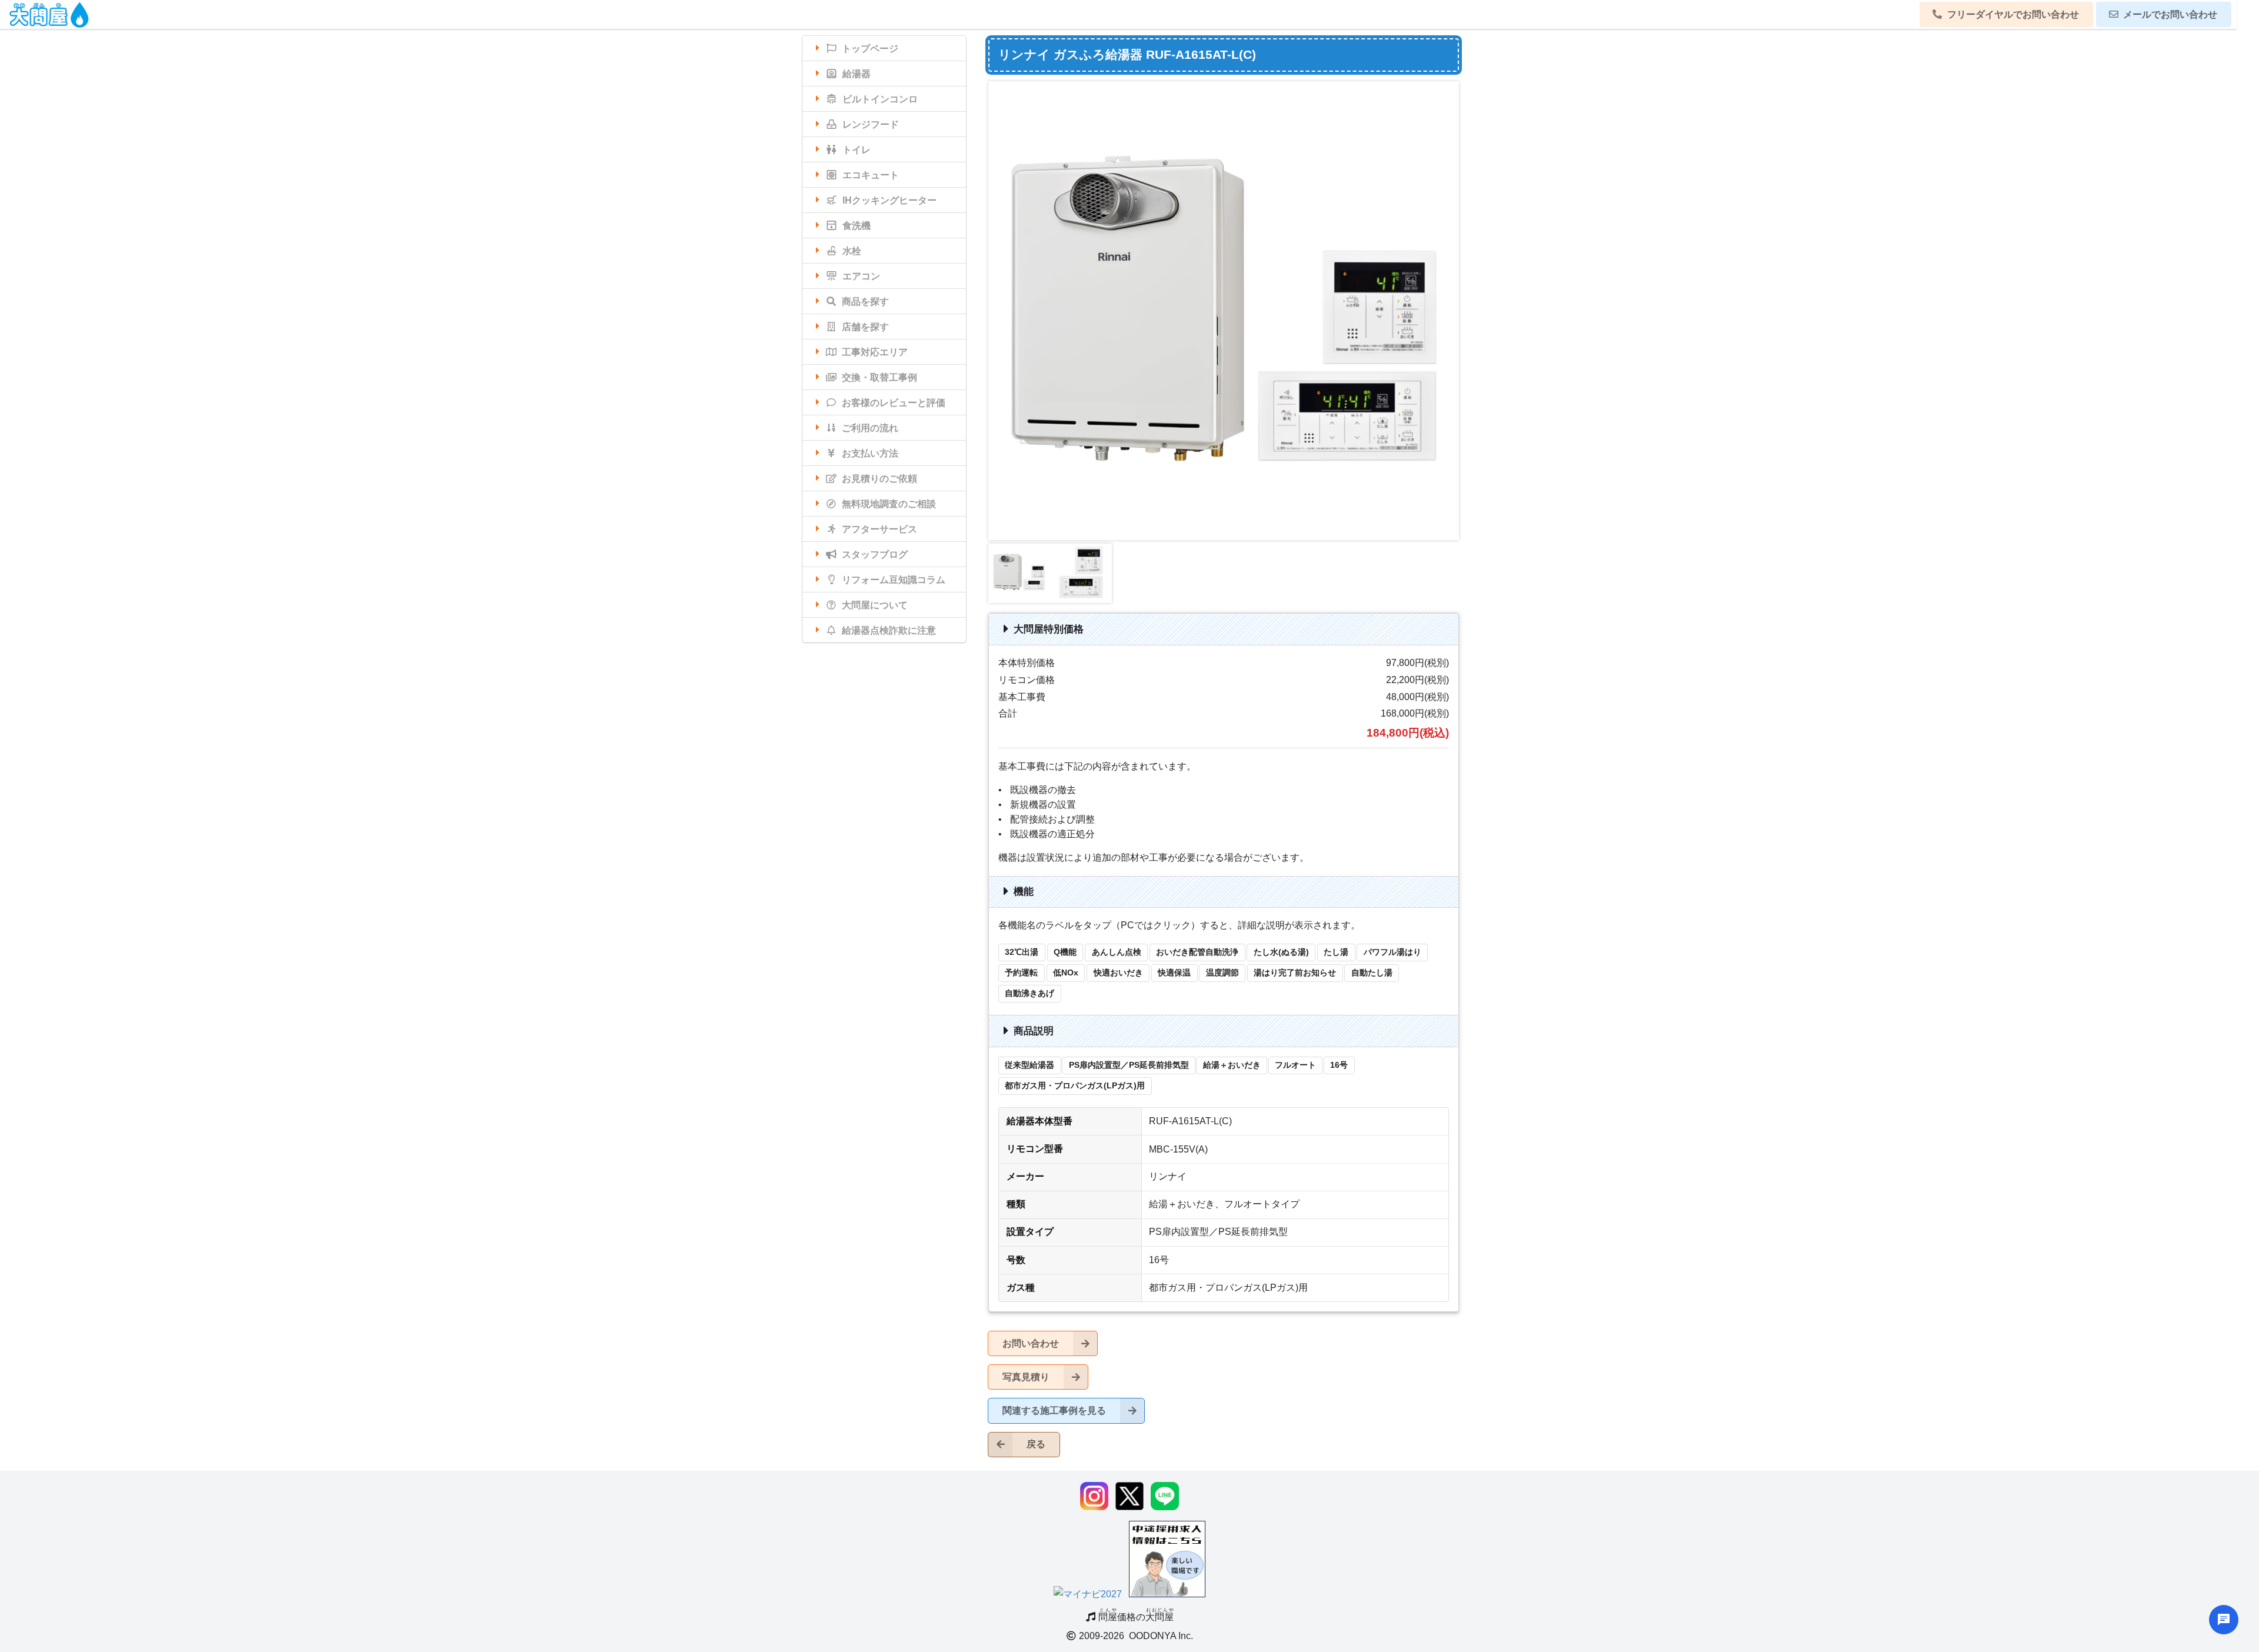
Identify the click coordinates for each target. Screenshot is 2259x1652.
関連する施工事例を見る (1054, 1410)
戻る (1036, 1444)
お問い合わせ (1031, 1343)
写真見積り (1026, 1377)
